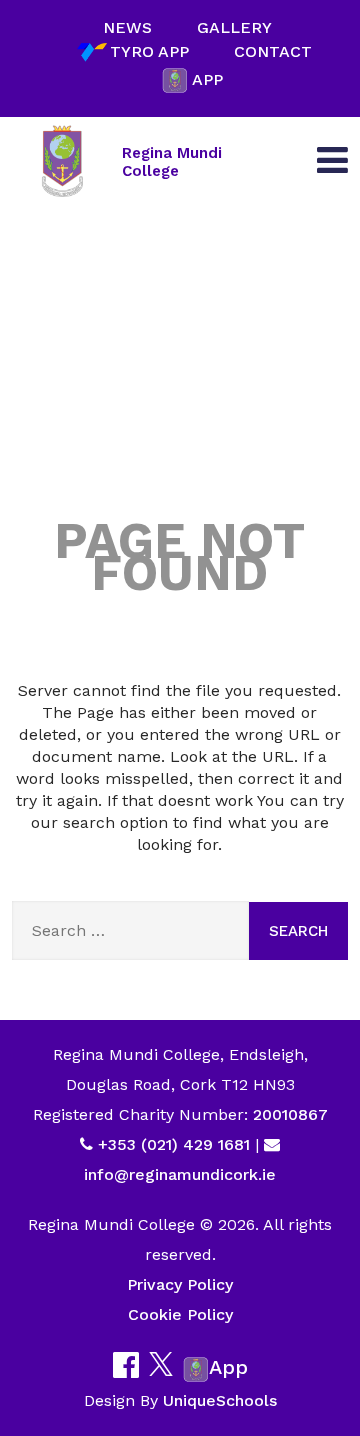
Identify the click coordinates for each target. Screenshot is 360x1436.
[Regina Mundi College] (62, 162)
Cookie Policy (180, 1314)
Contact (273, 51)
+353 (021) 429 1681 (174, 1144)
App (207, 79)
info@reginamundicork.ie (180, 1174)
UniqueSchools (220, 1400)
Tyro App (149, 51)
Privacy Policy (180, 1284)
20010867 (288, 1114)
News (127, 27)
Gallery (234, 27)
